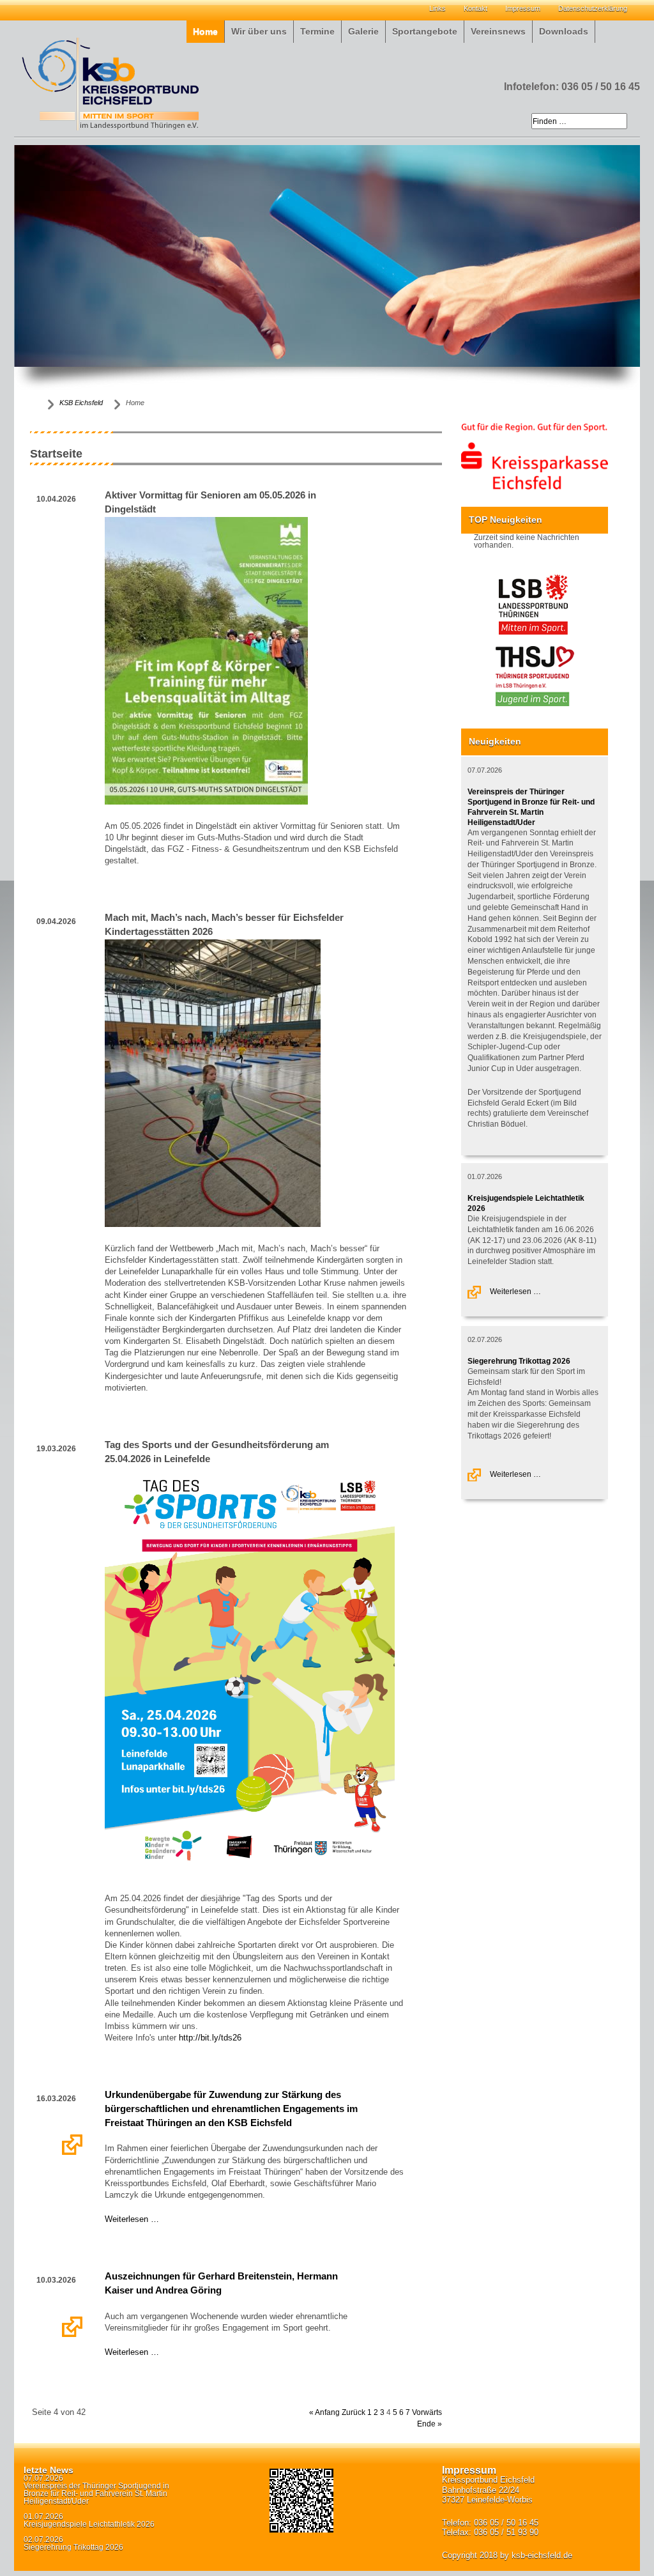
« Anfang (324, 2412)
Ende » (430, 2424)
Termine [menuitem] (317, 32)
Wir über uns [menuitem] (259, 32)
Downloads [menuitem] (564, 32)
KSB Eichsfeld (81, 403)
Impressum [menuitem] (523, 8)
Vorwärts (427, 2412)
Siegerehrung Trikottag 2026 (519, 1361)
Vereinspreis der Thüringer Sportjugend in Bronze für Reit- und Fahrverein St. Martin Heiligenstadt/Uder (96, 2494)
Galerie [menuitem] (363, 32)
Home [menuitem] (205, 32)
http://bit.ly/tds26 (210, 2038)
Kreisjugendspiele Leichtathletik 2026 (89, 2524)
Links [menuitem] (437, 8)
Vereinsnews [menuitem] (498, 32)
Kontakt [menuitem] (475, 8)
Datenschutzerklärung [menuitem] (593, 8)
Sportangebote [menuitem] (425, 32)
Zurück (354, 2412)
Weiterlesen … (73, 2145)
